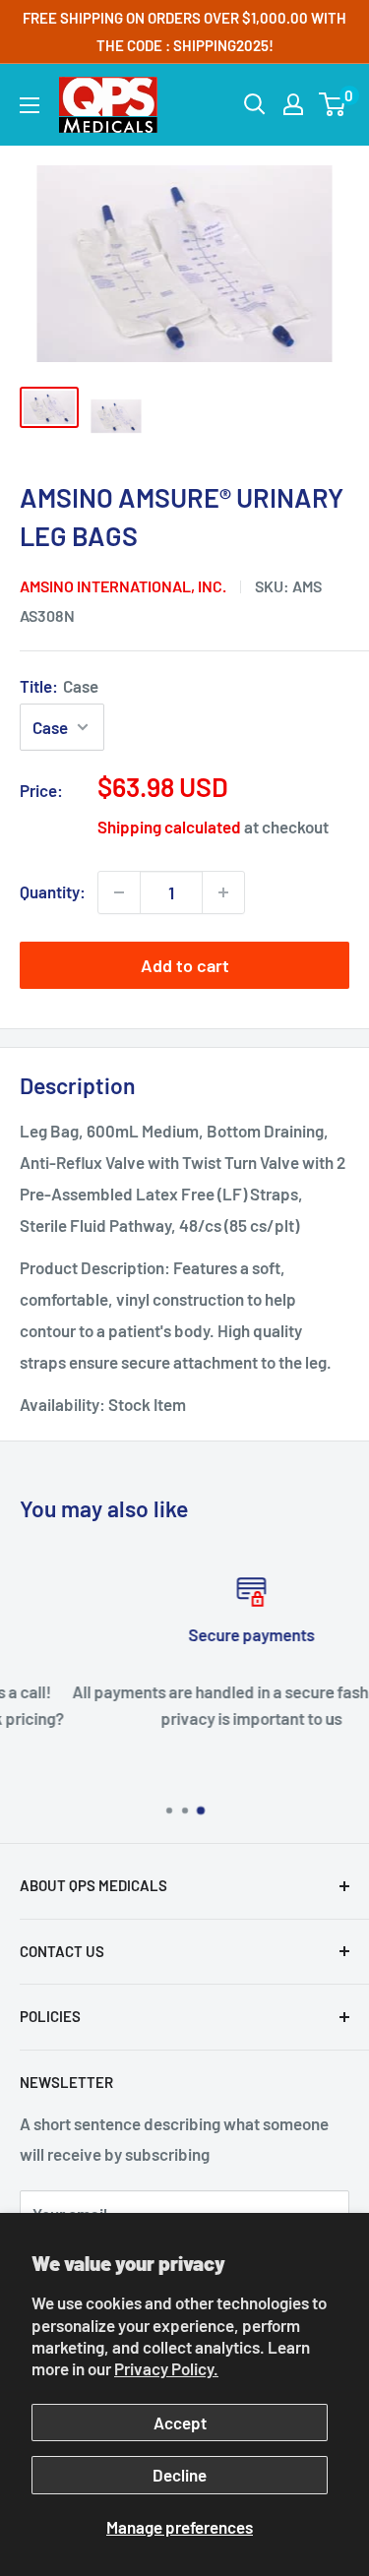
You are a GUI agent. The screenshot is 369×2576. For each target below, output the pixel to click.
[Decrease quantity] (119, 892)
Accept (180, 2423)
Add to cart (185, 965)
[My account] (293, 104)
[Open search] (255, 104)
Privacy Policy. (166, 2368)
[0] (333, 104)
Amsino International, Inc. (123, 586)
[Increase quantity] (223, 892)
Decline (180, 2475)
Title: (59, 686)
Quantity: (53, 891)
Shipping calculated (169, 827)
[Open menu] (30, 105)
